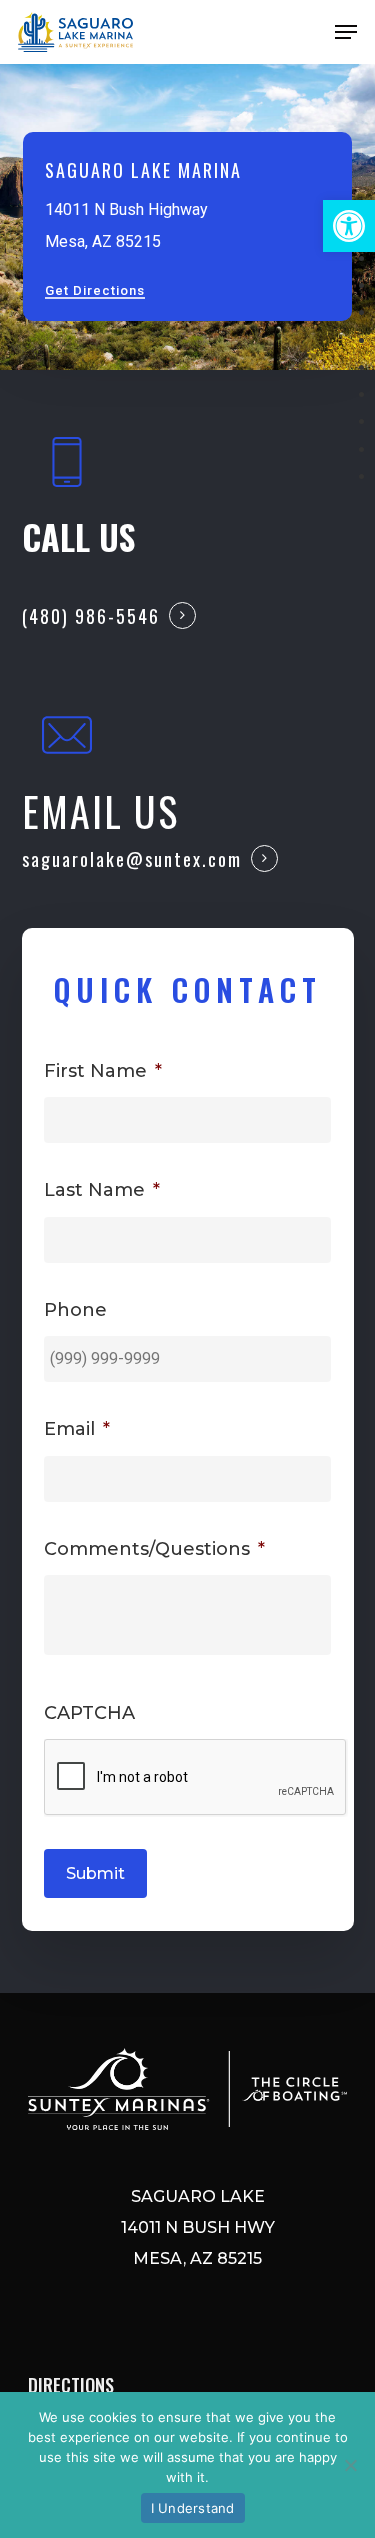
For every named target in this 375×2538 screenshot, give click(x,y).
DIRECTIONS (71, 2385)
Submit (95, 1873)
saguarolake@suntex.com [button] (132, 859)
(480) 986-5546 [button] (91, 616)
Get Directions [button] (95, 290)
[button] (349, 226)
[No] (350, 2465)
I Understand (193, 2508)
